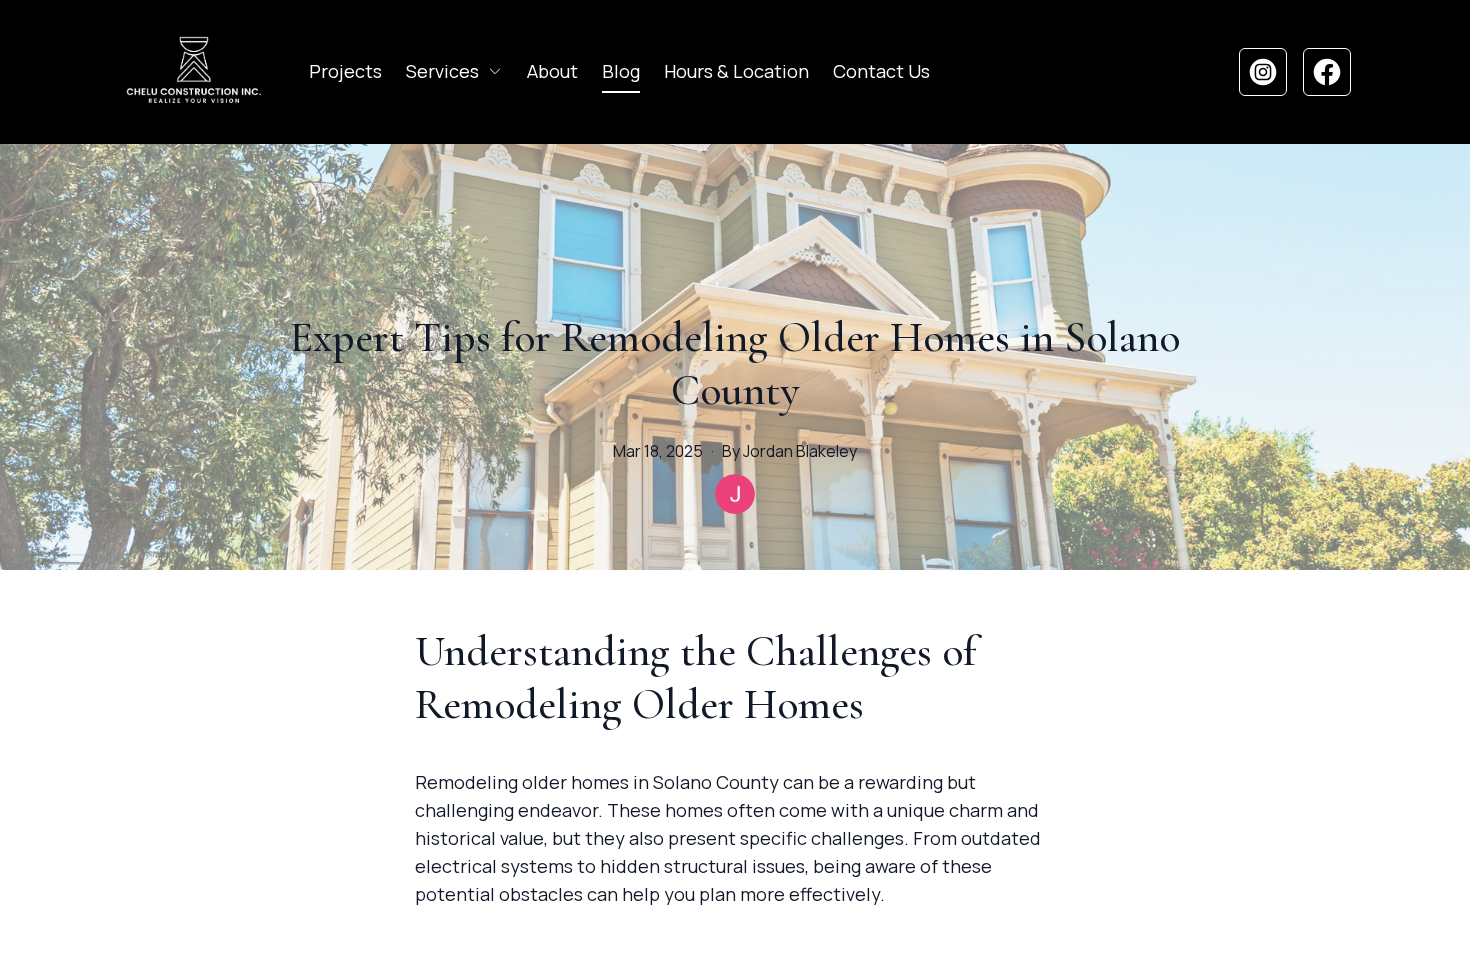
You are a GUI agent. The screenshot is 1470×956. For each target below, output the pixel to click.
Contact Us (881, 71)
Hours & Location (736, 71)
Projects (345, 71)
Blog (621, 71)
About (552, 71)
